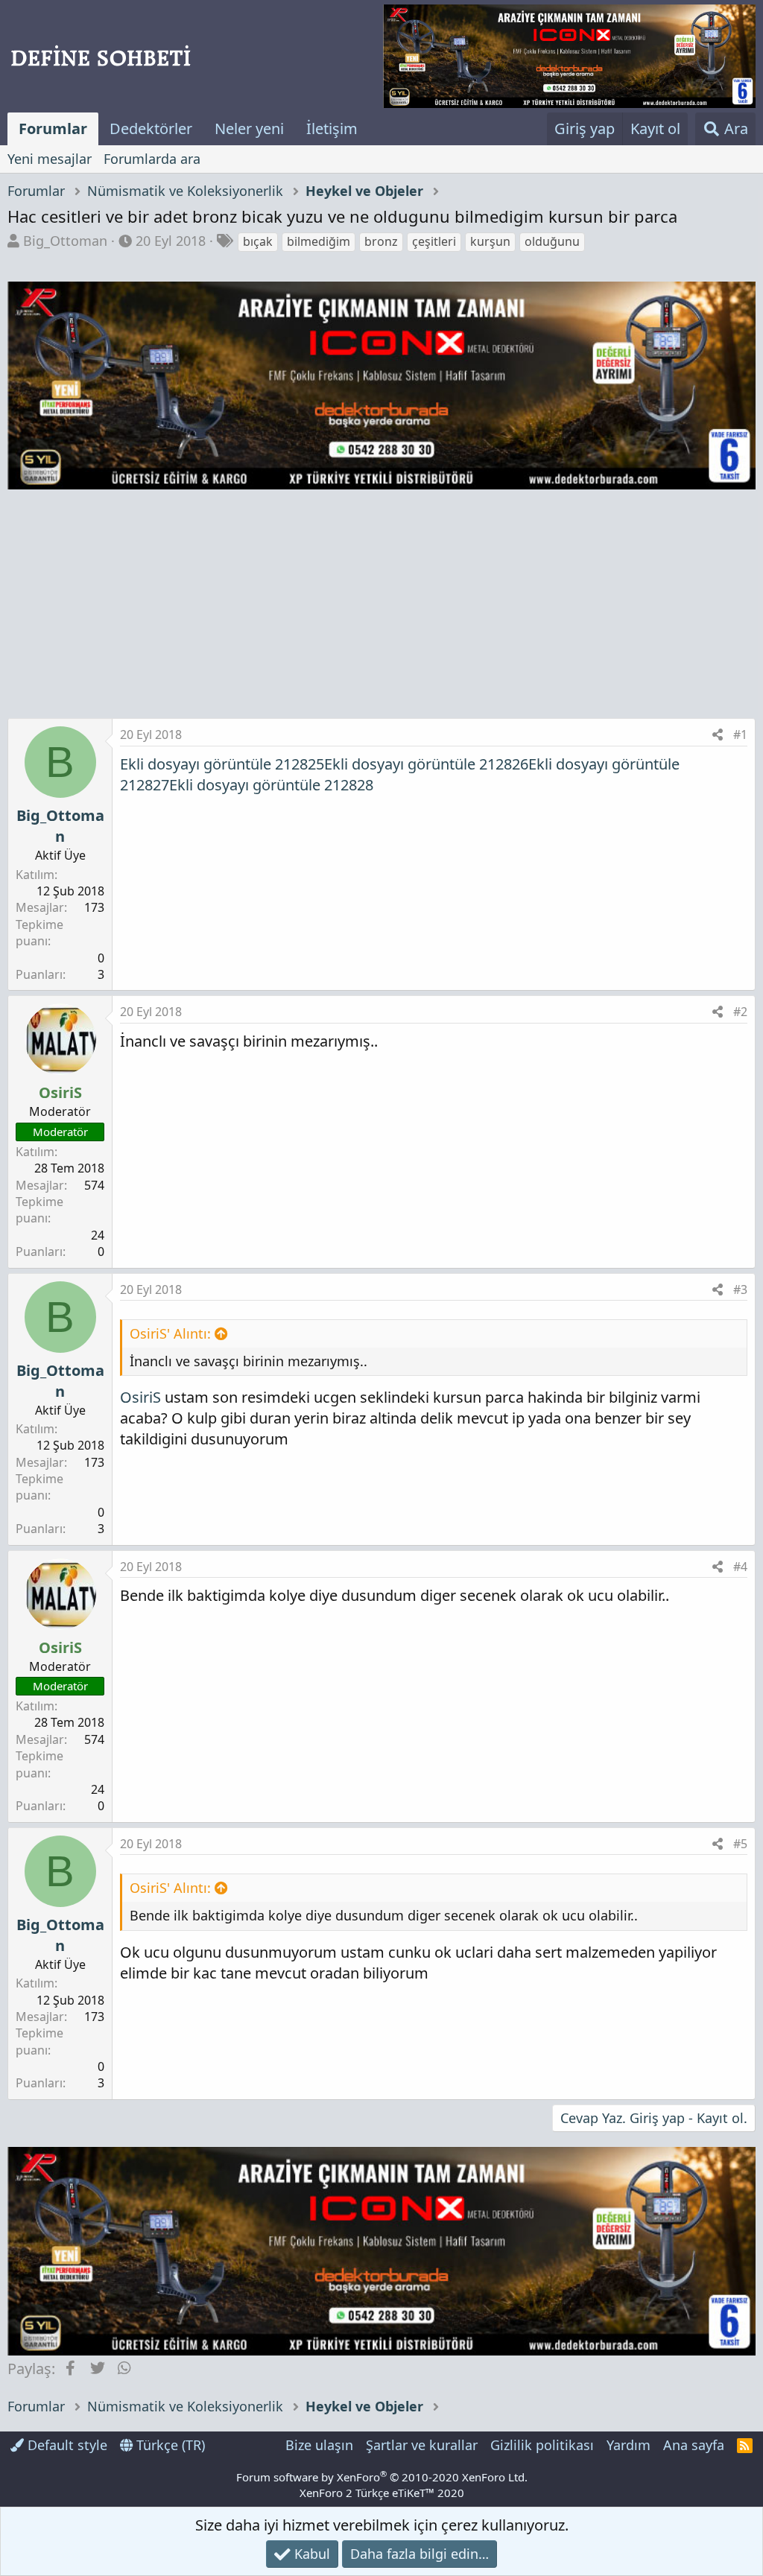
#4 (740, 1567)
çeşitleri (434, 241)
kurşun (490, 241)
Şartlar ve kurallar (422, 2445)
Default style (66, 2445)
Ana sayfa (694, 2445)
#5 (740, 1844)
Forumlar (53, 129)
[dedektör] (569, 56)
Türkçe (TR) (169, 2445)
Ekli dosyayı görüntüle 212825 (222, 764)
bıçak (258, 241)
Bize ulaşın (319, 2445)
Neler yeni (249, 129)
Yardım (629, 2445)
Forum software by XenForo (382, 2477)
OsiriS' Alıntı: (170, 1333)
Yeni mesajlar (50, 159)
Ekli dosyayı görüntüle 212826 (426, 764)
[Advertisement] (381, 606)
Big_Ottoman (65, 241)
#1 (740, 735)
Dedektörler (151, 129)
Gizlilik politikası (542, 2445)
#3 (740, 1289)
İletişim (332, 129)
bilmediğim (319, 241)
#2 (740, 1012)
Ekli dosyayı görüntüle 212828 (271, 785)
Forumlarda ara (152, 159)
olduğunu (552, 241)
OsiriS (140, 1397)
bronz (381, 241)
